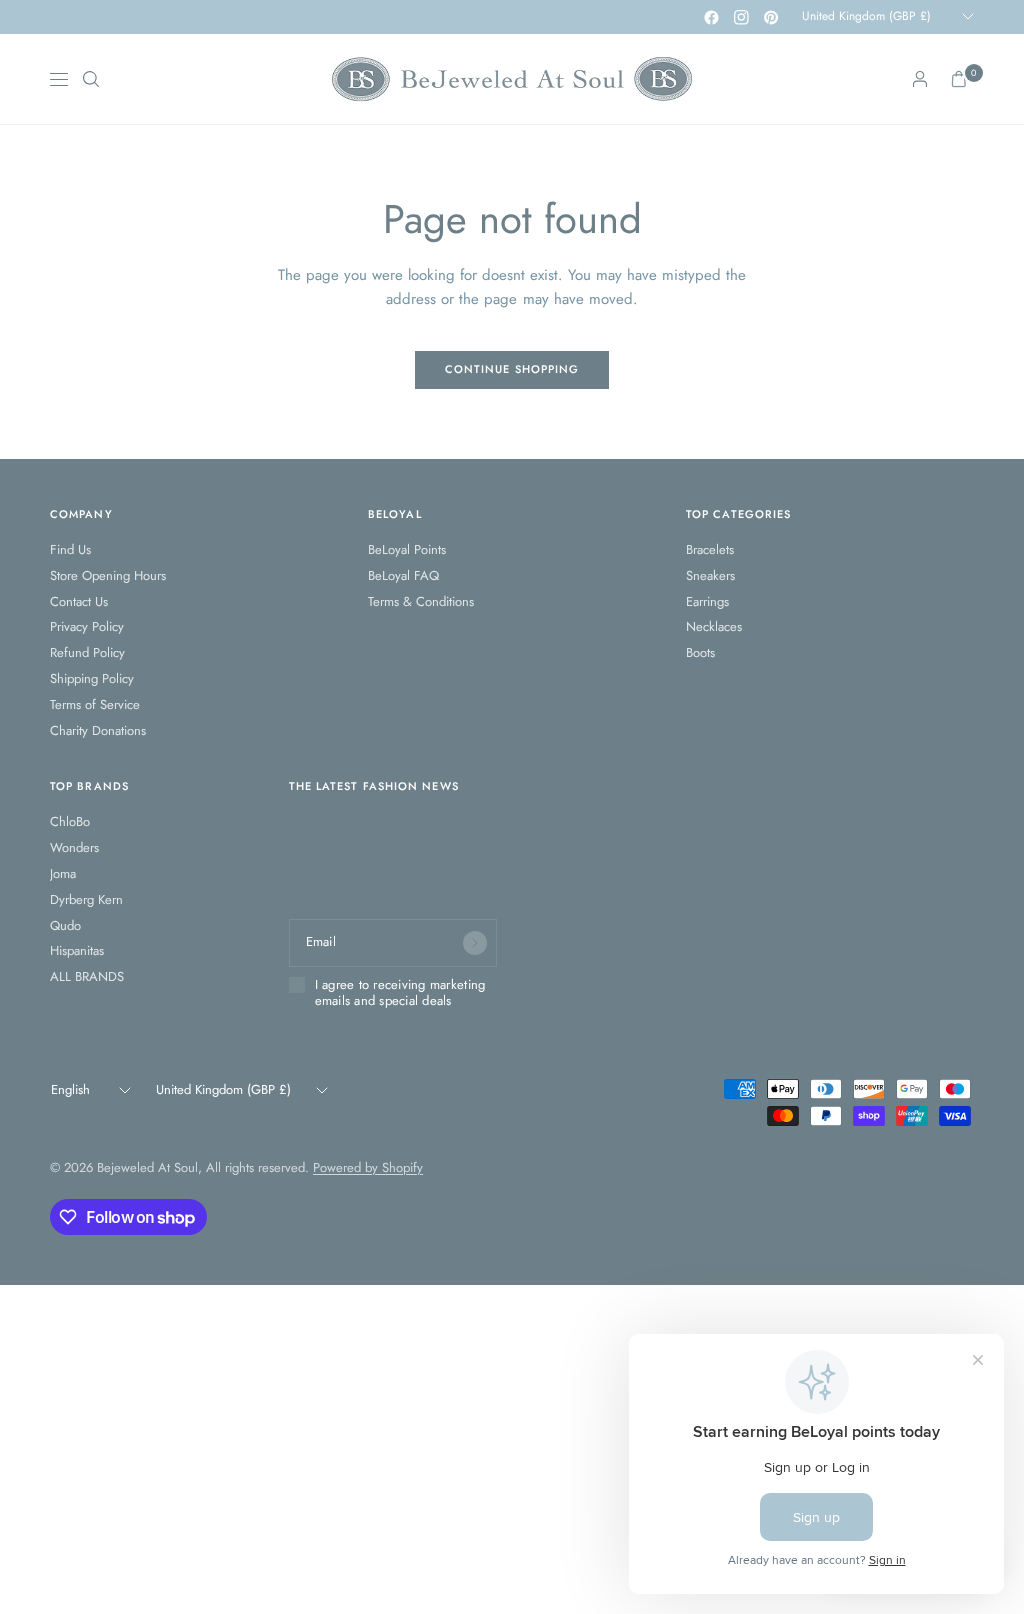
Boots (700, 652)
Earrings (707, 601)
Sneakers (710, 575)
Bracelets (710, 549)
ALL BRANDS (87, 976)
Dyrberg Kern (86, 899)
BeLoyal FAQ (403, 575)
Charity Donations (98, 730)
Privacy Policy (87, 626)
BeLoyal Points (407, 549)
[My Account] (920, 79)
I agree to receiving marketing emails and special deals (400, 993)
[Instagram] (741, 17)
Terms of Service (95, 704)
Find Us (70, 549)
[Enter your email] (475, 943)
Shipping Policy (92, 678)
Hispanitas (77, 950)
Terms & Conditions (421, 601)
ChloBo (70, 821)
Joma (63, 873)
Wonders (74, 847)
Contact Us (79, 601)
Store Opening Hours (108, 575)
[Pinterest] (771, 17)
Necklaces (714, 626)
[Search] (91, 79)
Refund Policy (87, 652)
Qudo (65, 925)
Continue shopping (512, 369)
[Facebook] (711, 17)
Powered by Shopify (368, 1167)
